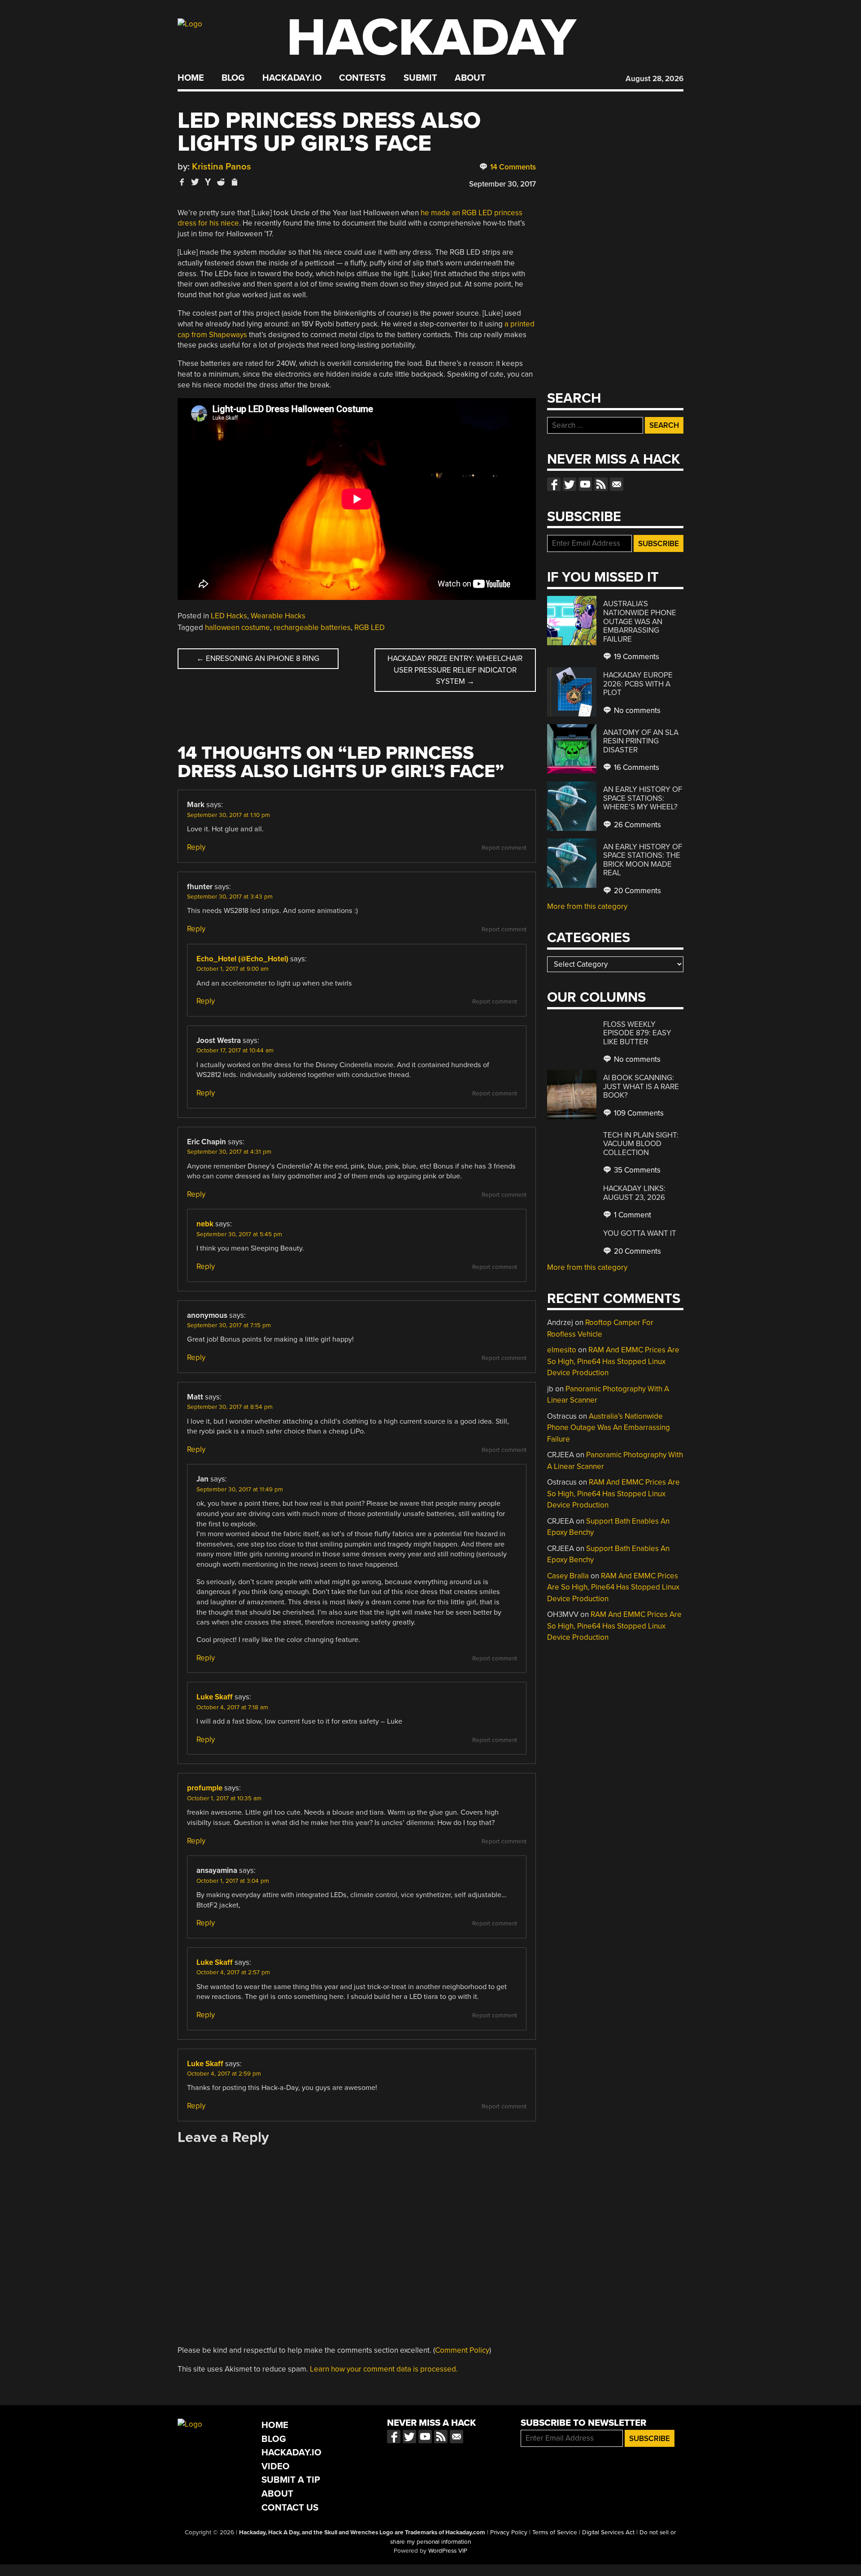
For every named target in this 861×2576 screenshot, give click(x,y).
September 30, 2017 (502, 184)
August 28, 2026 (654, 79)
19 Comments (636, 657)
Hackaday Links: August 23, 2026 (634, 1193)
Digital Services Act (608, 2533)
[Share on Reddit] (221, 182)
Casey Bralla (568, 1576)
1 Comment (632, 1215)
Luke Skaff (215, 1697)
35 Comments (636, 1170)
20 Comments (637, 891)
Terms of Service (555, 2533)
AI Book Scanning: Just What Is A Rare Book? (641, 1086)
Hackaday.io (292, 78)
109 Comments (638, 1113)
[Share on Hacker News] (208, 182)
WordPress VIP (448, 2551)
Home (191, 78)
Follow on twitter (570, 484)
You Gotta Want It (640, 1233)
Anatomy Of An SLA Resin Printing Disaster (641, 741)
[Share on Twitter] (195, 182)
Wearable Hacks (278, 616)
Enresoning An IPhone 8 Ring (258, 658)
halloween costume (237, 628)
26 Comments (637, 825)
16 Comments (636, 767)
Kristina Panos (222, 167)
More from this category (587, 906)
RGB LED (370, 628)
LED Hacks (229, 616)
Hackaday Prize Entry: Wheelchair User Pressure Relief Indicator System (455, 670)
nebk (205, 1224)
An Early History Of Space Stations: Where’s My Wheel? (643, 798)
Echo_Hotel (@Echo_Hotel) (242, 959)
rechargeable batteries (312, 628)
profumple (205, 1788)
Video (276, 2466)
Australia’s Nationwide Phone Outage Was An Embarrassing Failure (640, 621)
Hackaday (431, 38)
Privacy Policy (509, 2533)
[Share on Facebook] (182, 182)
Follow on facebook (554, 484)
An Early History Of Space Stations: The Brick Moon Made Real (643, 860)
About (470, 78)
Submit (420, 78)
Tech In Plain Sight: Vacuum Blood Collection (641, 1144)
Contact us (617, 484)
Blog (233, 78)
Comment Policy (462, 2350)
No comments (636, 710)
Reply (196, 847)
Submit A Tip (291, 2480)
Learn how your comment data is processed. (384, 2369)
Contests (362, 78)
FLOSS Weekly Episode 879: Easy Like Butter (637, 1033)
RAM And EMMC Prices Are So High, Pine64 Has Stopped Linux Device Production (613, 1361)
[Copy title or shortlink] (234, 182)
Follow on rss (601, 484)
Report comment (504, 848)
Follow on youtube (585, 484)
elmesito (562, 1350)
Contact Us (290, 2508)
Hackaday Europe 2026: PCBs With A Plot (638, 684)
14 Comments (512, 167)
